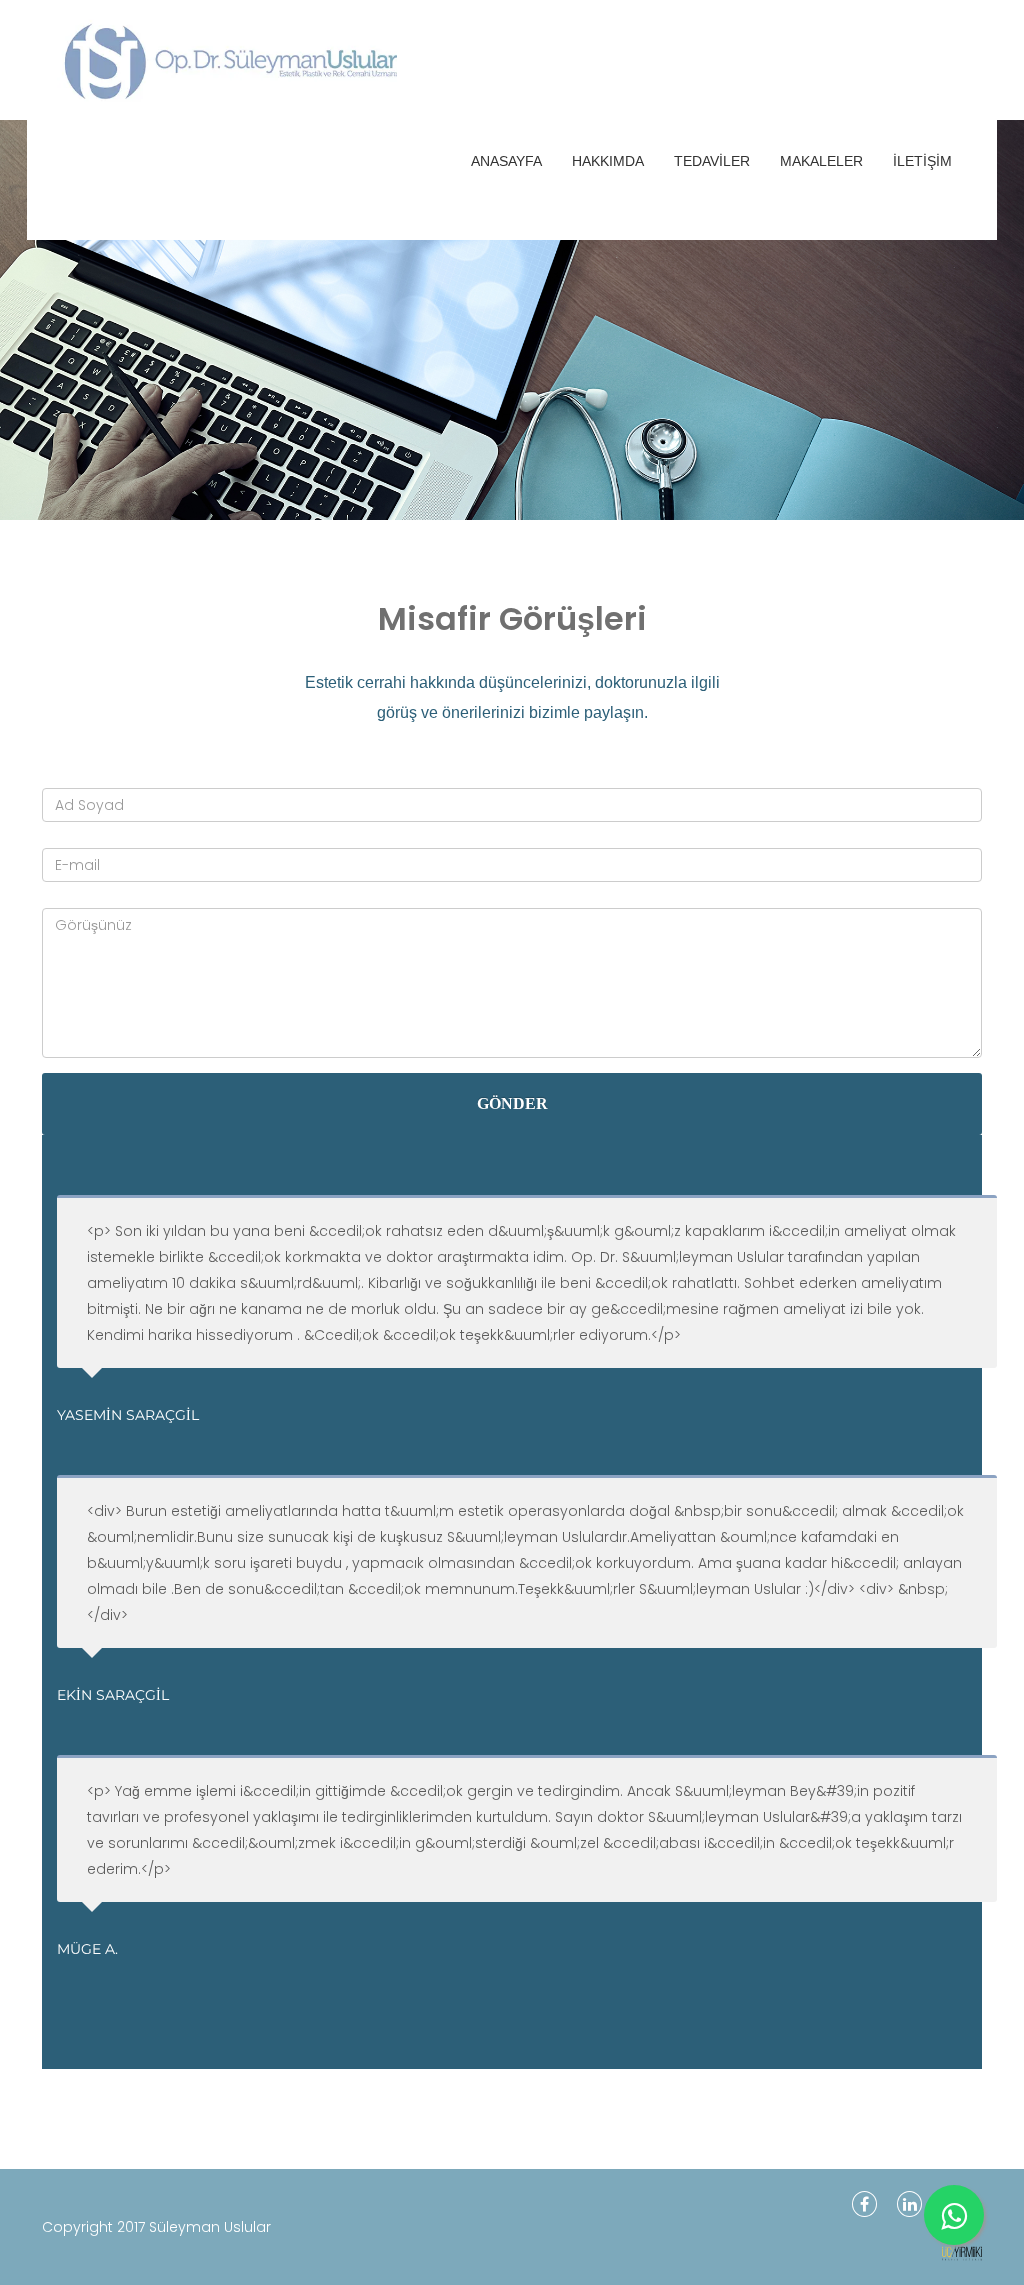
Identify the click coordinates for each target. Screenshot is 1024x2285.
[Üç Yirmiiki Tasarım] (962, 2253)
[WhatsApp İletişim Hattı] (954, 2215)
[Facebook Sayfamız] (864, 2204)
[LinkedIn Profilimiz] (909, 2204)
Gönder (512, 1103)
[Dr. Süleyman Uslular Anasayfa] (117, 60)
